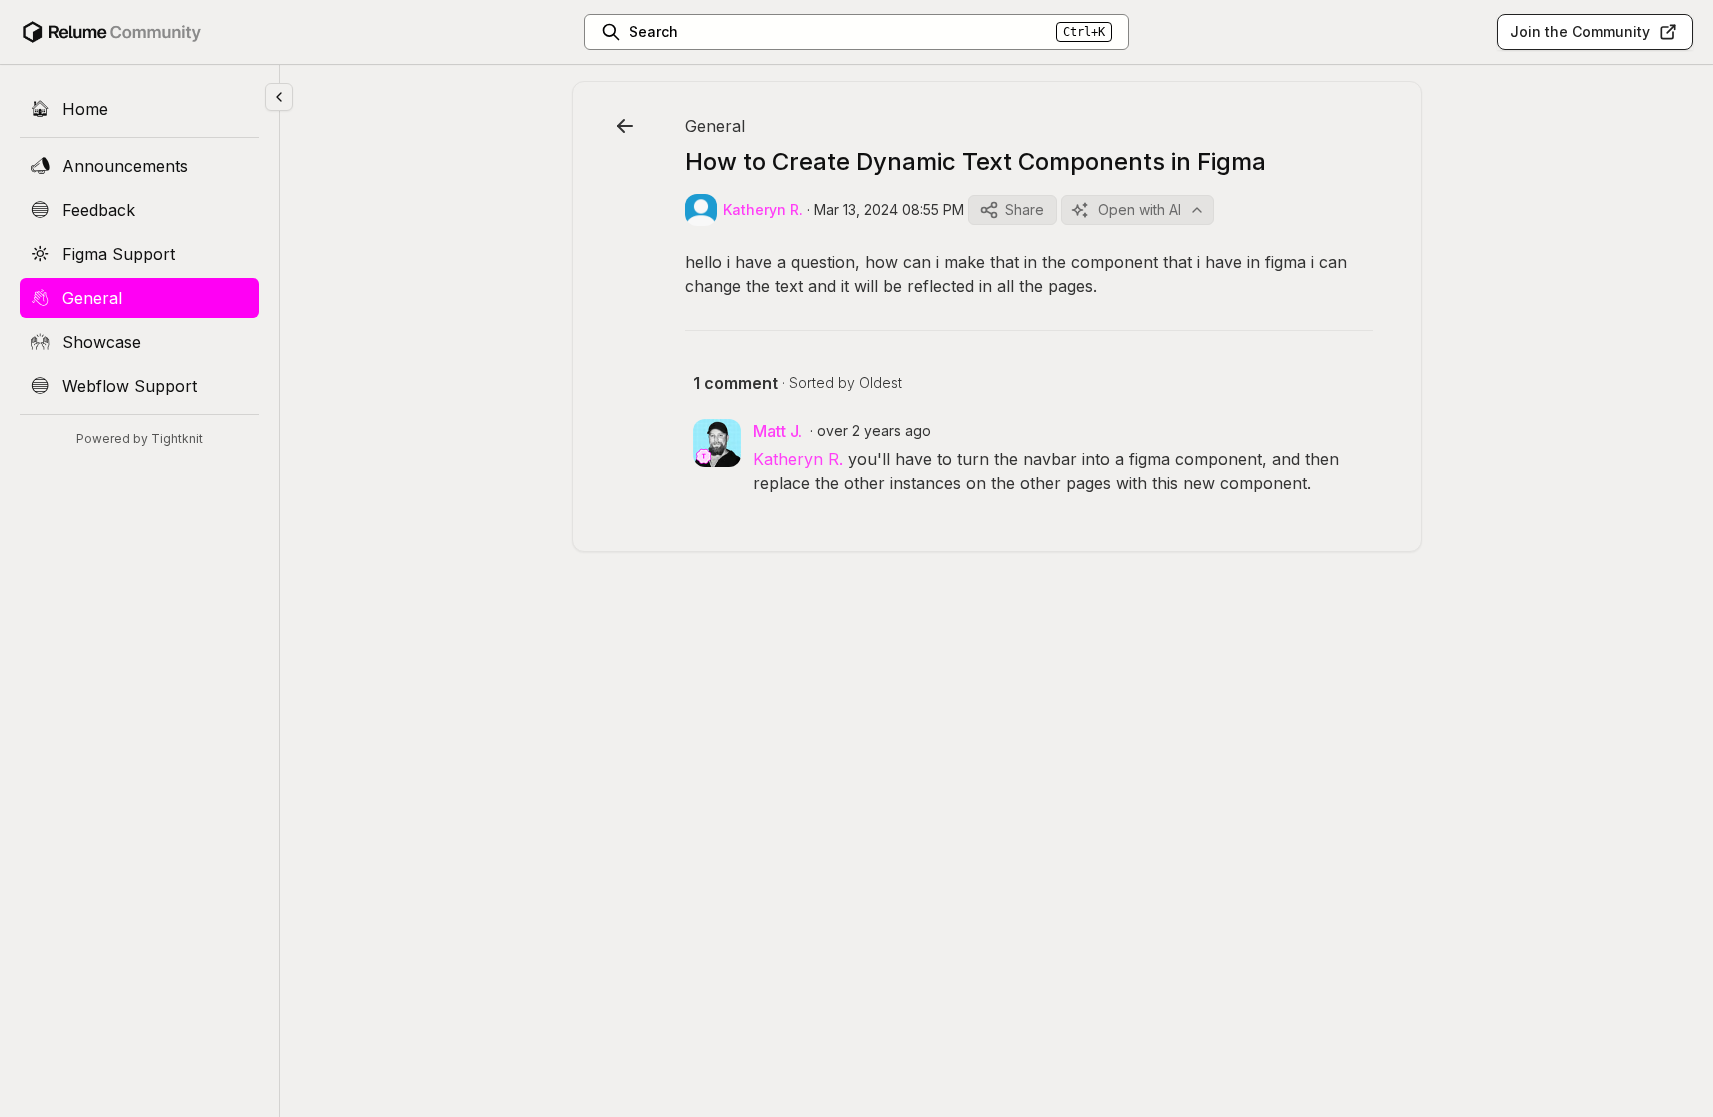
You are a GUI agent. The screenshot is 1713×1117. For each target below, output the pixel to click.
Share (1024, 209)
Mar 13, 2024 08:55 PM (889, 209)
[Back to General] (625, 126)
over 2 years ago (874, 430)
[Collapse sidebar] (279, 97)
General (715, 126)
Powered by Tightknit (139, 438)
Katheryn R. (798, 459)
